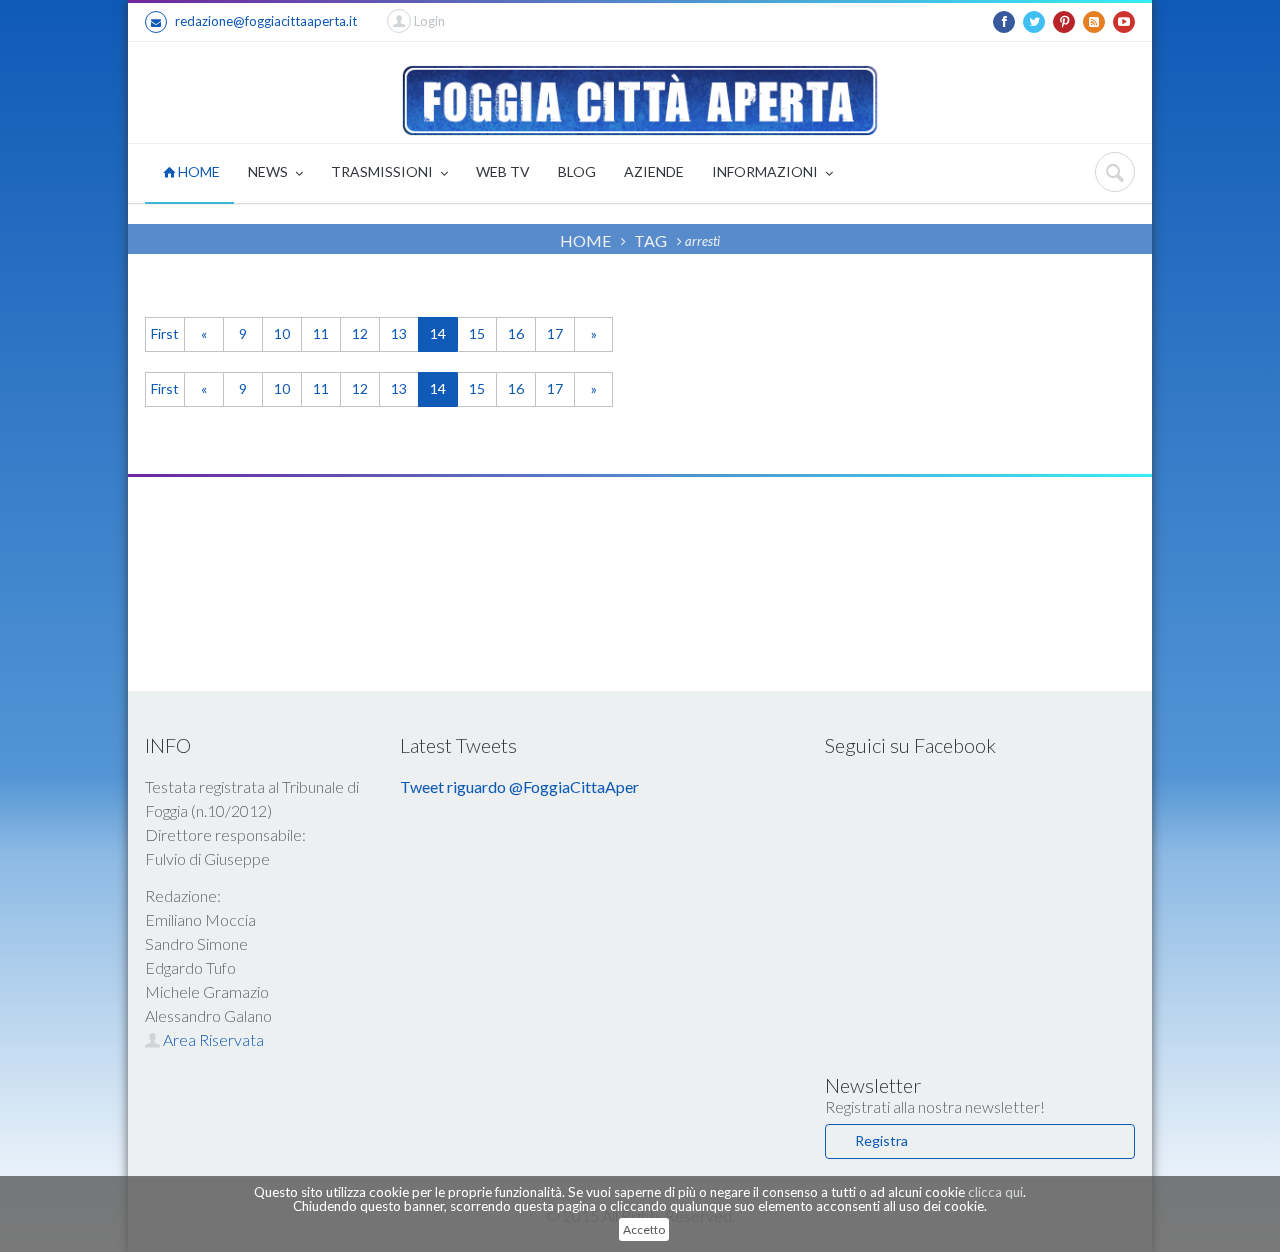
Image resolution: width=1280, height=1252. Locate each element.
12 (360, 333)
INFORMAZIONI (766, 171)
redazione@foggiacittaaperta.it (266, 21)
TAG (650, 240)
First (165, 333)
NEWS (269, 171)
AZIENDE (654, 171)
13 (399, 333)
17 (555, 333)
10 (282, 333)
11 (321, 333)
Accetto (644, 1229)
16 (516, 333)
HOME (197, 171)
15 (477, 333)
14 (438, 333)
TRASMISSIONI (383, 171)
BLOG (577, 171)
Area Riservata (212, 1039)
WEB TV (503, 171)
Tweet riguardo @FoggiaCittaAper (519, 786)
